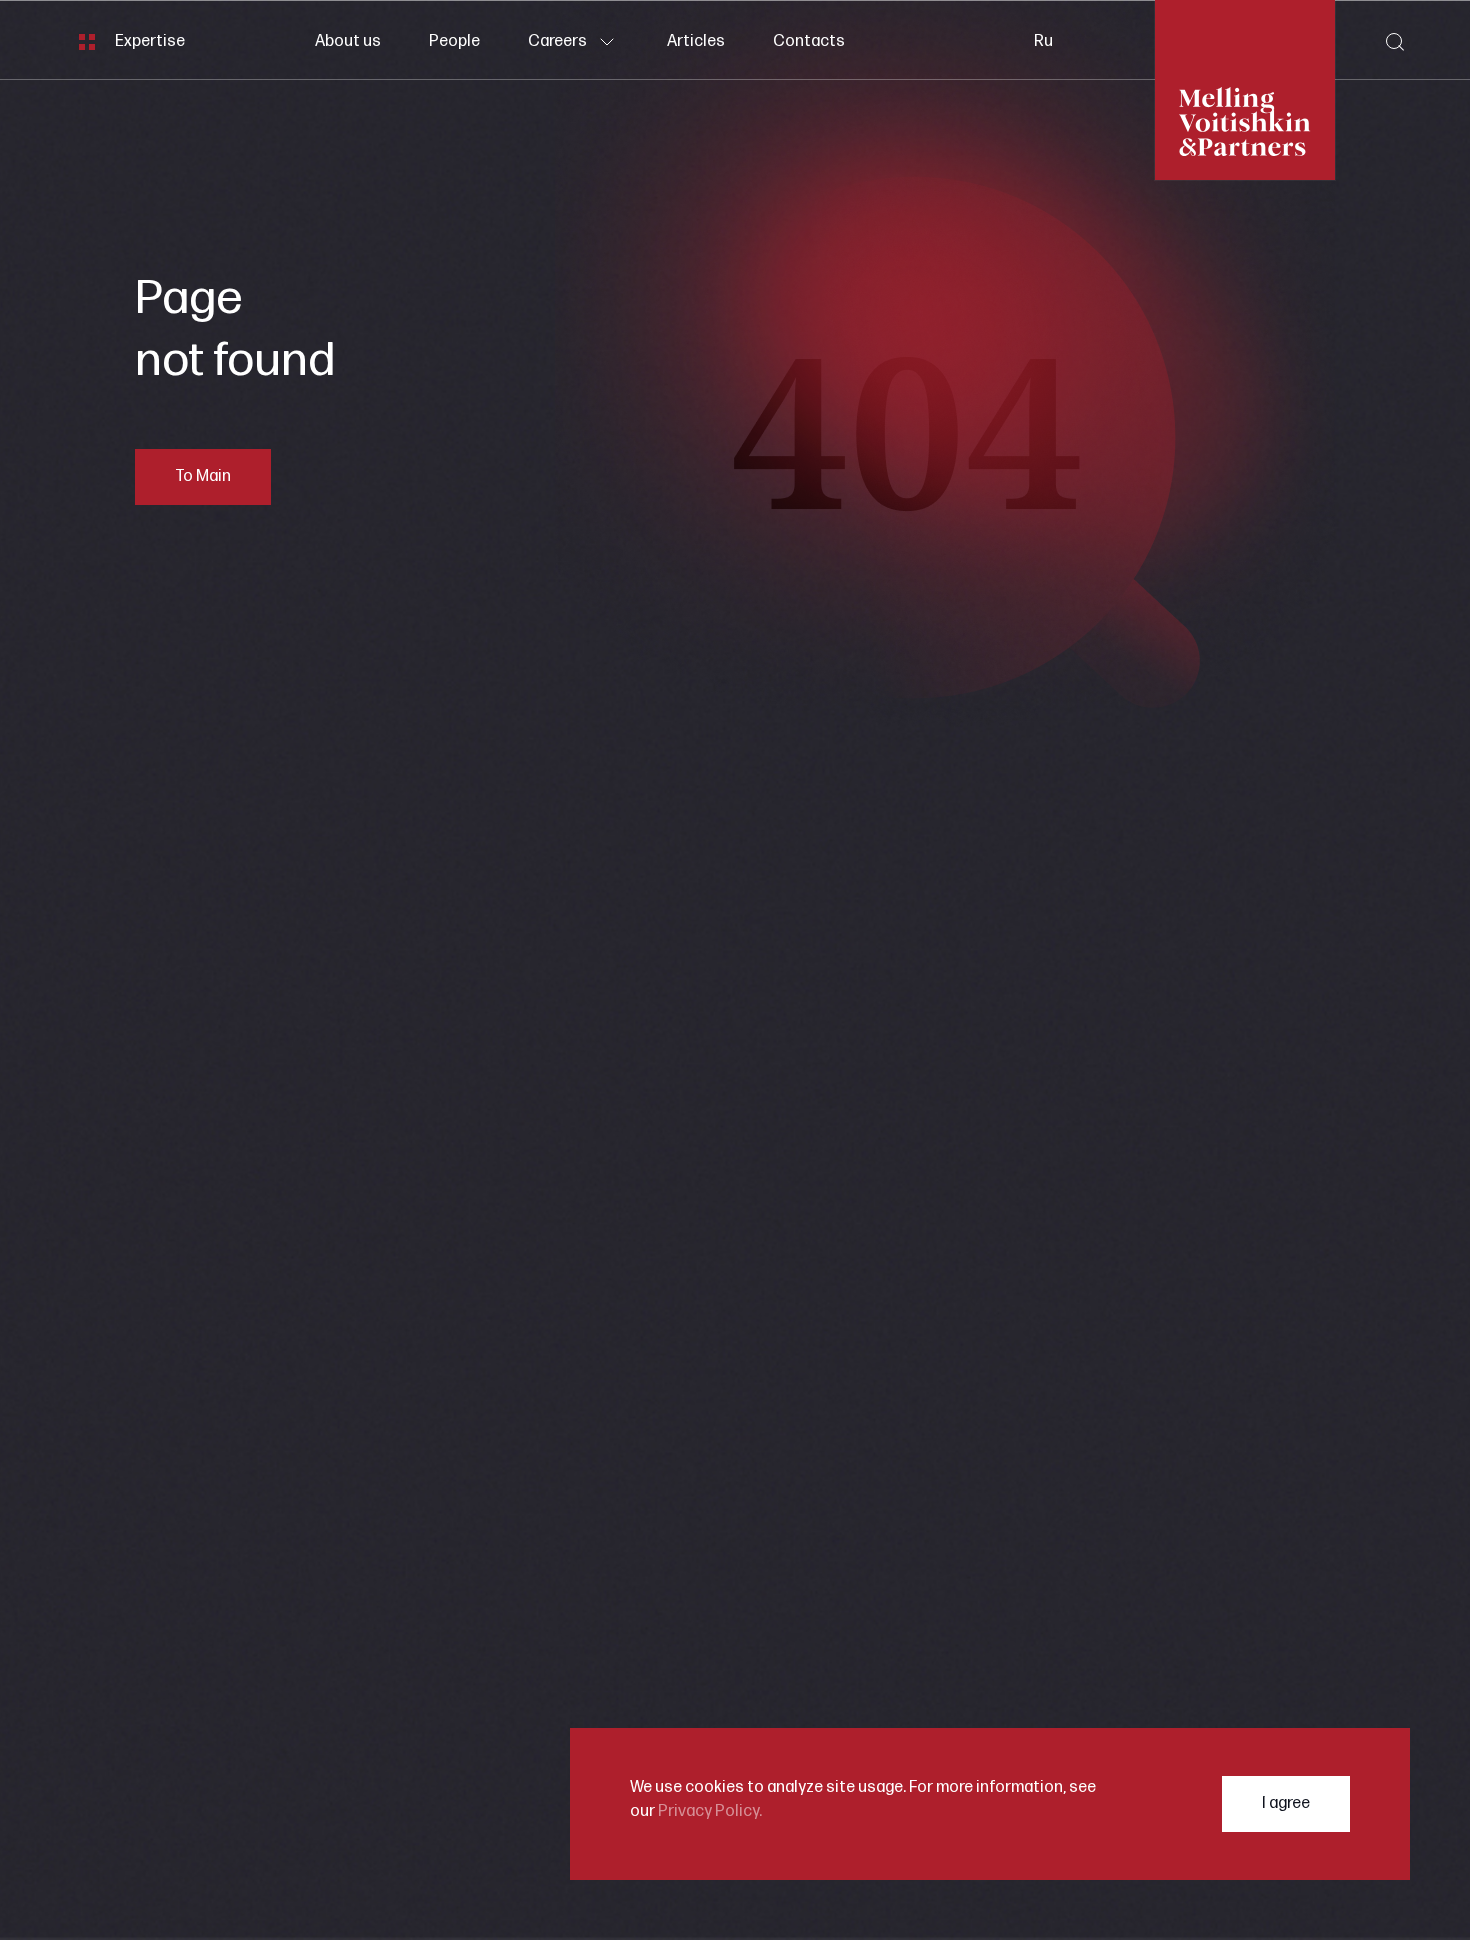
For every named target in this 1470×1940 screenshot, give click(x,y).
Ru (1043, 41)
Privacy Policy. (710, 1811)
